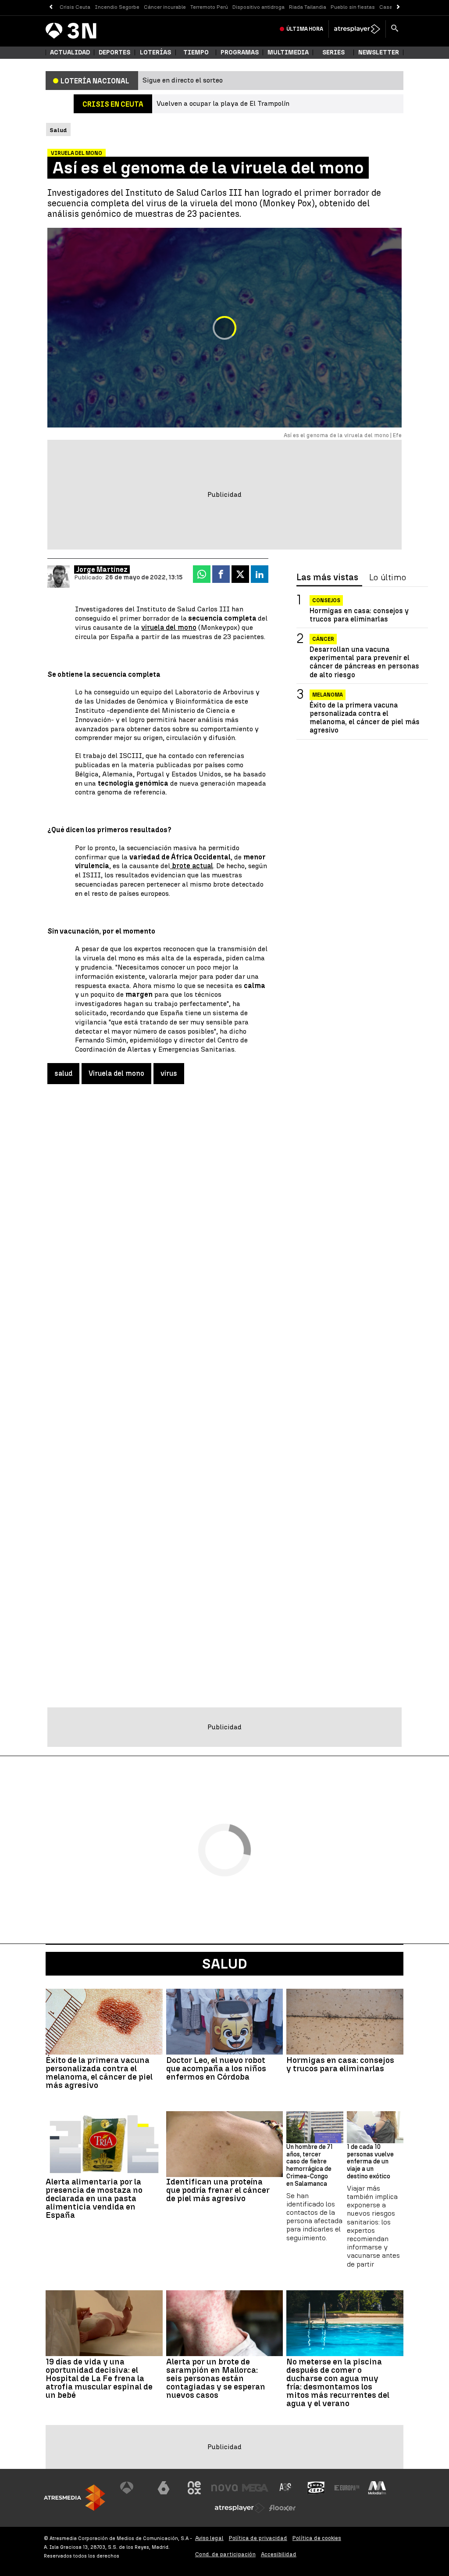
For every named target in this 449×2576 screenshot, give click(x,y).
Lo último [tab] (388, 578)
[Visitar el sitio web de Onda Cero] (316, 2488)
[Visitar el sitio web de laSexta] (164, 2488)
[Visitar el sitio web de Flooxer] (282, 2508)
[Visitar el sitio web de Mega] (255, 2488)
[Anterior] (51, 7)
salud (63, 1073)
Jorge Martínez (102, 569)
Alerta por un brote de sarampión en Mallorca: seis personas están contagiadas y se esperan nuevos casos (216, 2378)
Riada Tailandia (308, 7)
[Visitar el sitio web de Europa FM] (347, 2488)
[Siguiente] (398, 7)
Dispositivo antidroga (258, 7)
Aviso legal (209, 2538)
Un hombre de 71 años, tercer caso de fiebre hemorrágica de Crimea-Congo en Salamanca (310, 2166)
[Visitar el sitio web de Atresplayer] (240, 2508)
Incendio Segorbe (117, 7)
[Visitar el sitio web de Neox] (194, 2488)
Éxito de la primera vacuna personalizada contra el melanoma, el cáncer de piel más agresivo (365, 718)
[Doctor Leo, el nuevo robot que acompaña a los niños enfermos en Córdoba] (225, 2022)
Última (305, 29)
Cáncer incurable (165, 7)
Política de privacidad (258, 2538)
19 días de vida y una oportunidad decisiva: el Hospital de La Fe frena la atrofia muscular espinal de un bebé (99, 2378)
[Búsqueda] (395, 29)
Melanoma (328, 695)
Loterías (155, 52)
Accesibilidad (279, 2554)
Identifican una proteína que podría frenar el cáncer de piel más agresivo (218, 2190)
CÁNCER (323, 639)
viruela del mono (169, 627)
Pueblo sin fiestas (353, 7)
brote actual (192, 866)
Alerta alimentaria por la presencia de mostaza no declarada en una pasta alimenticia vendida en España (94, 2198)
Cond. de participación (225, 2554)
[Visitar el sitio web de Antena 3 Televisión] (133, 2488)
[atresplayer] (357, 29)
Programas (240, 52)
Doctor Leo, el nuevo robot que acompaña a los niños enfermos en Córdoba (216, 2068)
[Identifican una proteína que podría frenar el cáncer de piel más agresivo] (225, 2144)
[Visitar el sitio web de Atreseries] (286, 2488)
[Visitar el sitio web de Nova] (224, 2488)
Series (333, 52)
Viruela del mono (116, 1073)
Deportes (114, 52)
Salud (225, 1964)
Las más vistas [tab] (327, 578)
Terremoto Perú (209, 7)
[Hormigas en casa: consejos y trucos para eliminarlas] (345, 2022)
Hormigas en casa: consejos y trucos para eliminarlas (359, 615)
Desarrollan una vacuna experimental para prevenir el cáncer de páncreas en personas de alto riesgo (364, 662)
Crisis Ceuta (75, 7)
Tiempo (196, 52)
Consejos (326, 600)
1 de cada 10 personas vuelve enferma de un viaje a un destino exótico (370, 2162)
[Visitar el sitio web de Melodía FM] (377, 2488)
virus (169, 1073)
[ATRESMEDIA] (75, 2498)
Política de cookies (317, 2538)
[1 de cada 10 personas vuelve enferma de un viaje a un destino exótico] (375, 2127)
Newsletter (379, 52)
